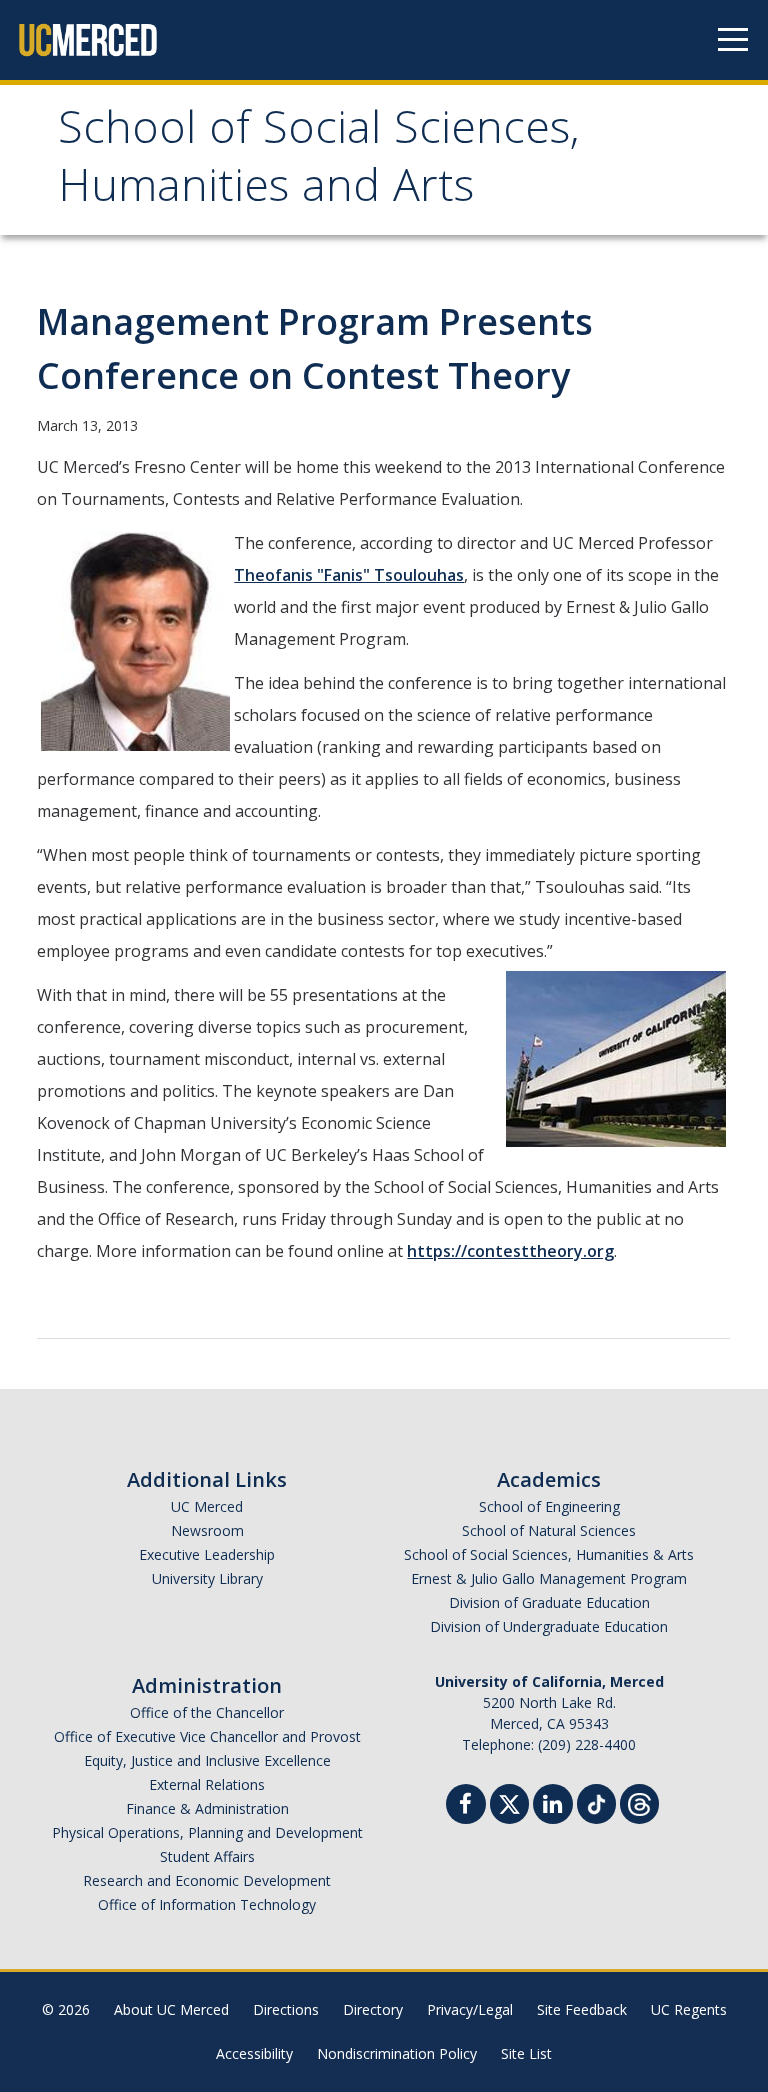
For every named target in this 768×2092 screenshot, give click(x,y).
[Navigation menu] (733, 40)
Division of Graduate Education (549, 1602)
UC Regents (689, 2009)
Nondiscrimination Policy (397, 2053)
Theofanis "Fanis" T (309, 575)
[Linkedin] (553, 1806)
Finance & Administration (207, 1808)
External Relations (207, 1784)
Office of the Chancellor (207, 1712)
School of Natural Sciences (549, 1530)
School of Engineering (549, 1506)
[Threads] (639, 1801)
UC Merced (207, 1506)
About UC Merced (171, 2009)
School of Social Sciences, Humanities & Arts (549, 1554)
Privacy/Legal (470, 2009)
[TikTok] (596, 1801)
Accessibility (254, 2053)
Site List (526, 2053)
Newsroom (207, 1530)
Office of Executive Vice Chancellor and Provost (207, 1736)
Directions (286, 2009)
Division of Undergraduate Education (549, 1626)
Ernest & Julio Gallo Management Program (549, 1578)
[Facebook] (466, 1806)
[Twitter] (509, 1801)
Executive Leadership (207, 1554)
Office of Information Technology (207, 1904)
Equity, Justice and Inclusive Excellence (207, 1760)
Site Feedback (582, 2009)
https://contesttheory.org (510, 1251)
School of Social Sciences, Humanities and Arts (319, 162)
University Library (207, 1578)
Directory (373, 2009)
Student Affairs (207, 1856)
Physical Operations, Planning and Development (207, 1832)
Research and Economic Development (207, 1880)
